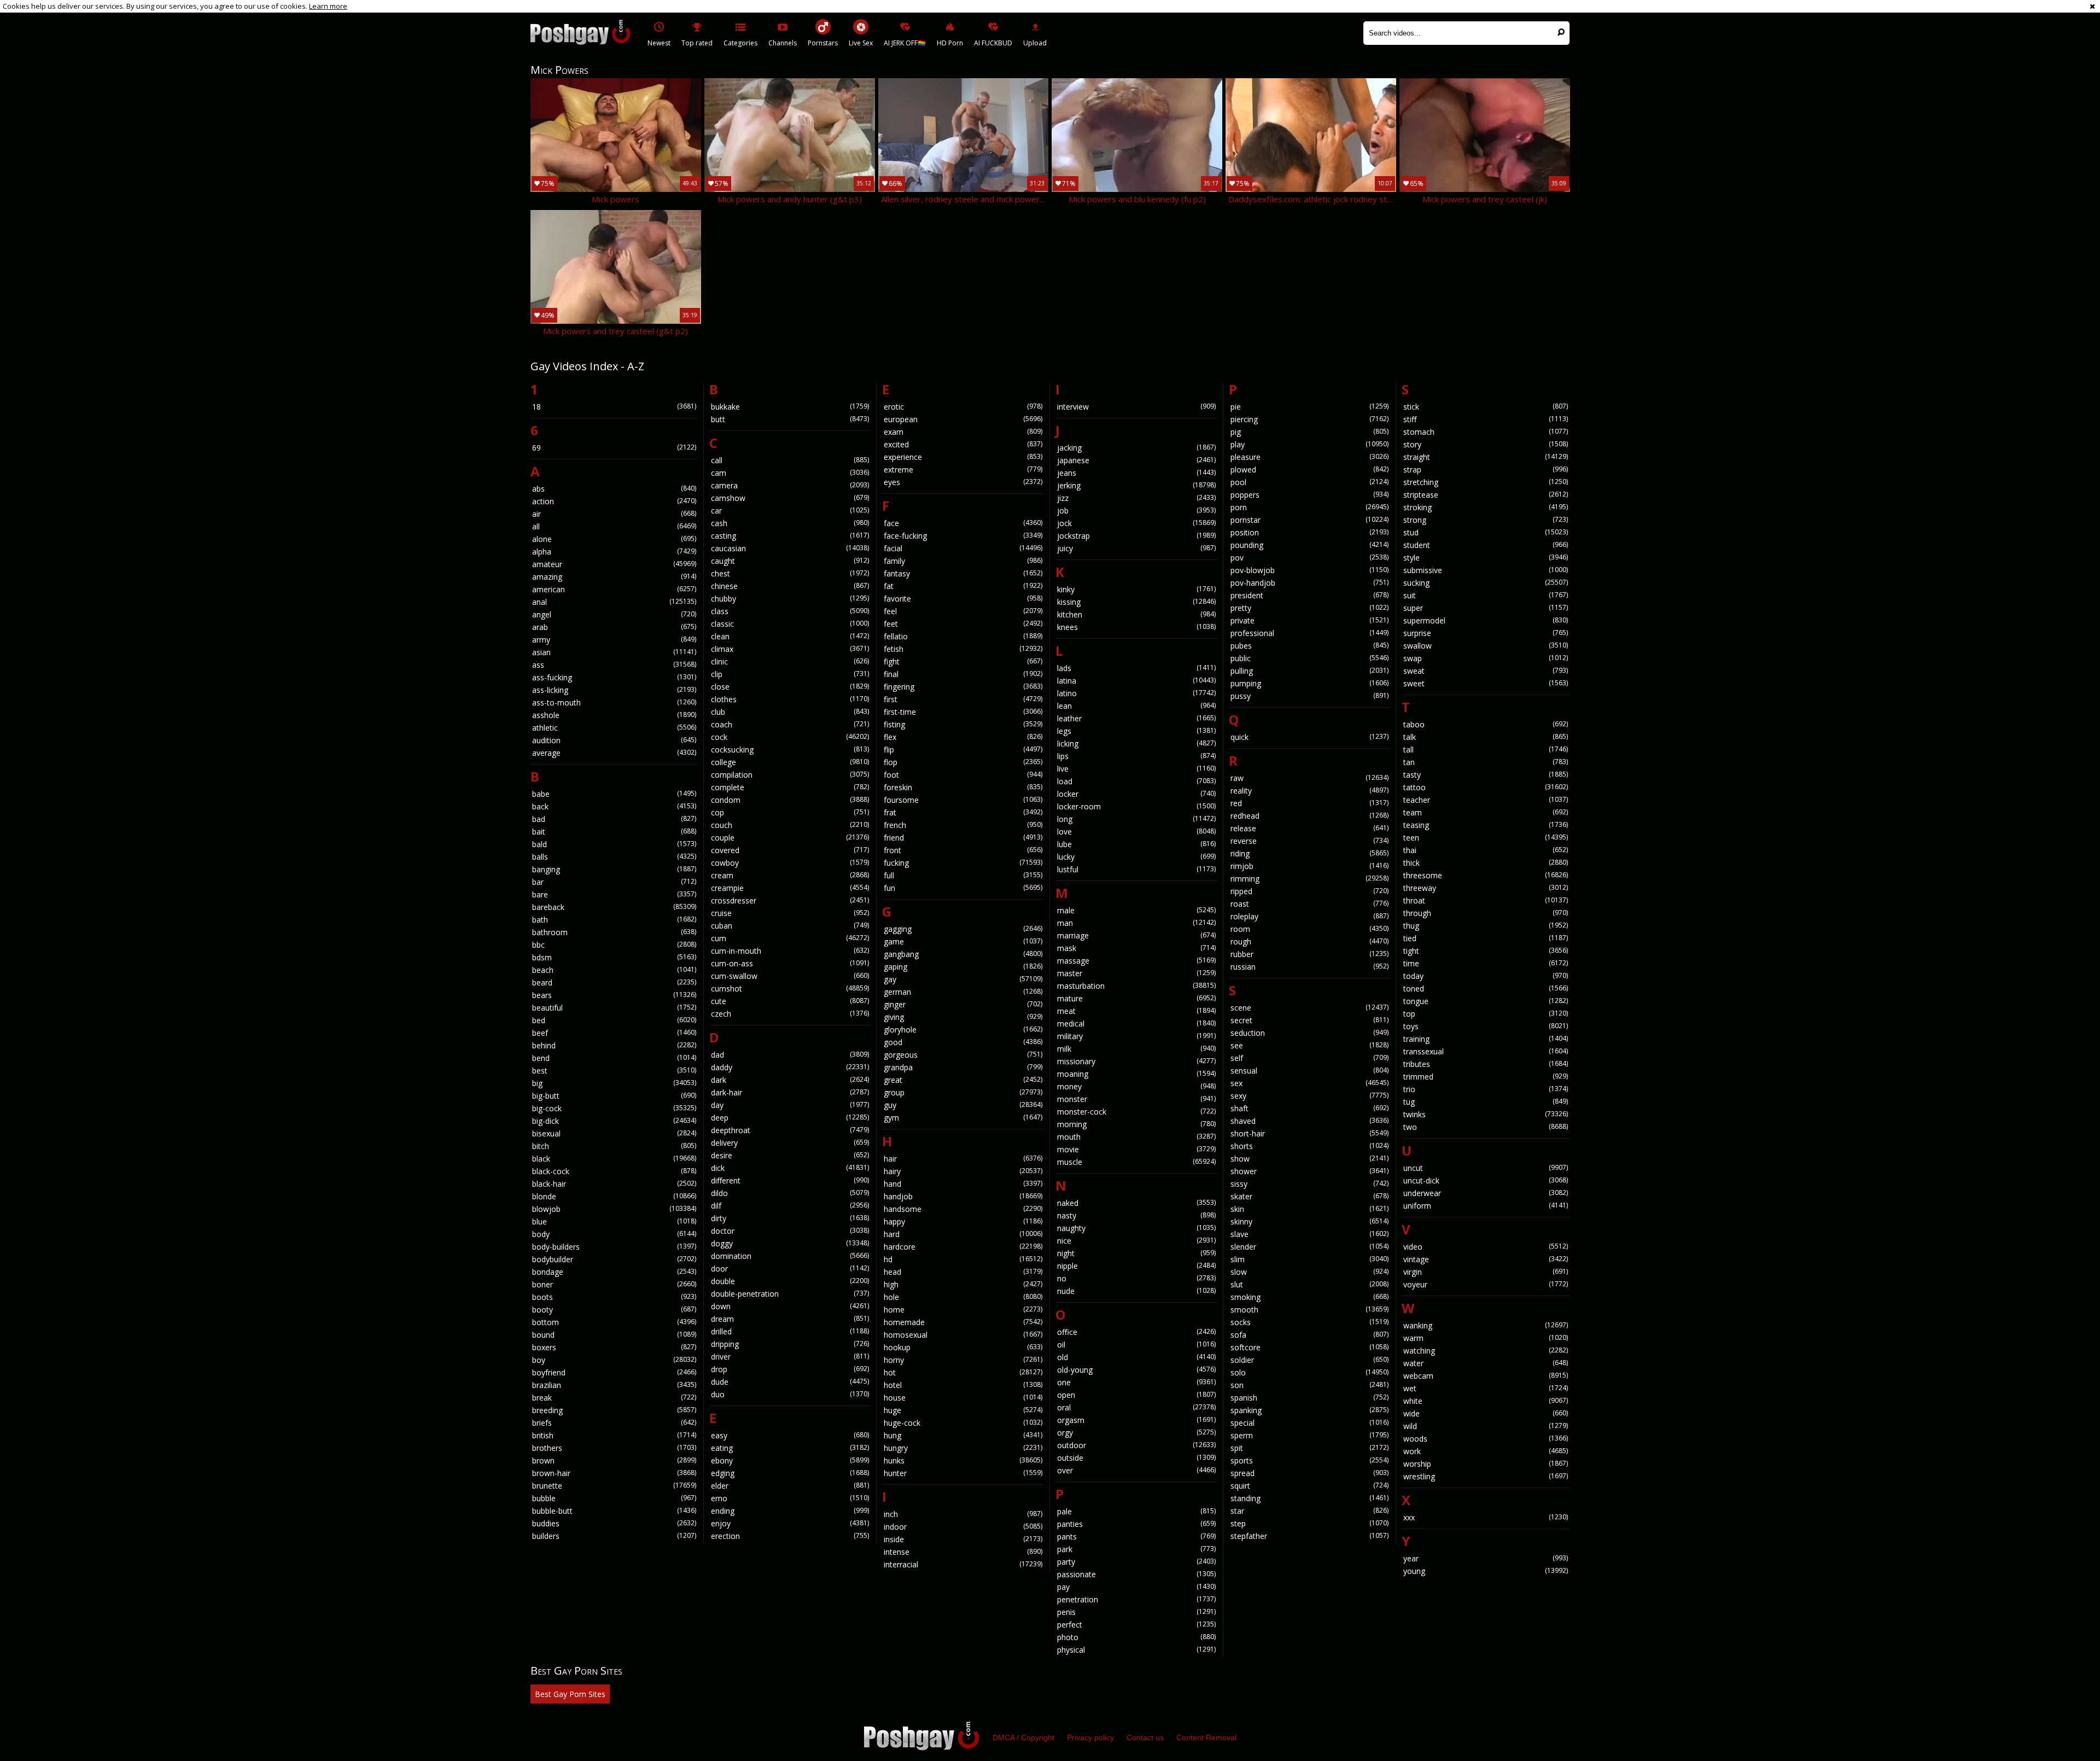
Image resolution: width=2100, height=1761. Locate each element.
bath (614, 920)
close (790, 687)
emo (790, 1498)
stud (1486, 532)
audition (614, 740)
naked (1136, 1203)
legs (1136, 731)
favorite (963, 599)
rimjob (1310, 866)
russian (1310, 967)
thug (1486, 926)
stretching (1486, 482)
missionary (1136, 1061)
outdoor (1136, 1445)
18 (614, 407)
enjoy (790, 1523)
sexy (1310, 1096)
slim (1310, 1259)
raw (1310, 778)
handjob (963, 1196)
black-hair (614, 1184)
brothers (614, 1448)
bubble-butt (614, 1511)
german (963, 992)
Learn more (328, 6)
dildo (790, 1193)
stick (1486, 407)
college (790, 762)
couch (790, 825)
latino (1136, 693)
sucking (1486, 583)
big (614, 1083)
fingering (963, 687)
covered (790, 850)
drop (790, 1369)
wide (1486, 1413)
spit (1310, 1448)
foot (963, 775)
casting (790, 536)
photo (1136, 1637)
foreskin (963, 787)
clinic (790, 661)
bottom (614, 1322)
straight (1486, 457)
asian (614, 652)
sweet (1486, 683)
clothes (790, 699)
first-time (963, 712)
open (1136, 1395)
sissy (1310, 1184)
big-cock (614, 1108)
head (963, 1272)
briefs (614, 1423)
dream (790, 1319)
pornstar (1310, 520)
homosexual (963, 1335)
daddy (790, 1067)
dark (790, 1080)
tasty (1486, 775)
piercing (1310, 419)
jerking (1136, 485)
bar (614, 882)
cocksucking (790, 750)
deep (790, 1118)
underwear (1486, 1193)
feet (963, 624)
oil (1136, 1345)
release (1310, 828)
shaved (1310, 1121)
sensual (1310, 1071)
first (963, 699)
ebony (790, 1460)
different (790, 1180)
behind (614, 1045)
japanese (1136, 460)
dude (790, 1382)
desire (790, 1155)
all (614, 526)
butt (790, 419)
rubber (1310, 954)
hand (963, 1184)
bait (614, 832)
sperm (1310, 1435)
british (614, 1435)
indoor (963, 1527)
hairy (963, 1171)
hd (963, 1259)
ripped (1310, 891)
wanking (1486, 1325)
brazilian (614, 1385)
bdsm (614, 957)
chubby (790, 599)
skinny (1310, 1221)
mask (1136, 948)
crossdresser (790, 900)
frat (963, 812)
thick (1486, 863)
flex (963, 737)
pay (1136, 1587)
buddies (614, 1523)
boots (614, 1297)
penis (1136, 1612)
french (963, 825)
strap (1486, 470)
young (1486, 1571)
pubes (1310, 646)
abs (614, 489)
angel (614, 614)
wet (1486, 1388)
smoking (1310, 1297)
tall (1486, 750)
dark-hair (790, 1092)
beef (614, 1033)
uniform (1486, 1206)
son (1310, 1385)
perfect (1136, 1625)
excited (963, 444)
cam (790, 473)
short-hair (1310, 1133)
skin (1310, 1209)
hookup (963, 1347)
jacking (1136, 448)
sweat (1486, 671)
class (790, 611)
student (1486, 545)
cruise (790, 913)
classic (790, 624)
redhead (1310, 816)
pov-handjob (1310, 583)
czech (790, 1014)
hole (963, 1297)
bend (614, 1058)
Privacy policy (1090, 1737)
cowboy (790, 863)
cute (790, 1001)
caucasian (790, 548)
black (614, 1159)
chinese (790, 586)
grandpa (963, 1067)
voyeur (1486, 1284)
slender (1310, 1247)
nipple (1136, 1266)
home (963, 1310)
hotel (963, 1385)
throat (1486, 900)
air (614, 514)
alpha (614, 552)
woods (1486, 1439)
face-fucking (963, 536)
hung (963, 1435)
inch (963, 1514)
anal (614, 602)
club (790, 712)
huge (963, 1410)
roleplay (1310, 916)
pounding (1310, 545)
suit (1486, 595)
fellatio (963, 636)
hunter (963, 1473)
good (963, 1042)
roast (1310, 904)
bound (614, 1335)
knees (1136, 627)
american (614, 589)
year (1486, 1558)
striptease (1486, 495)
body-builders (614, 1247)
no (1136, 1278)
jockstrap (1136, 536)
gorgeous (963, 1055)
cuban (790, 926)
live (1136, 769)
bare (614, 894)
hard (963, 1234)
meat (1136, 1011)
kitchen (1136, 614)
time (1486, 963)
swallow (1486, 646)
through (1486, 913)
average (614, 753)
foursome (963, 800)
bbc (614, 945)
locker (1136, 794)
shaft (1310, 1108)
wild (1486, 1426)
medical (1136, 1024)
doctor (790, 1231)
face (963, 523)
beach (614, 970)
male (1136, 910)
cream (790, 875)
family (963, 561)
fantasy (963, 573)
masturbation (1136, 986)
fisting (963, 724)
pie (1310, 407)
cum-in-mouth (790, 951)
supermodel (1486, 620)
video (1486, 1247)
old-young (1136, 1370)
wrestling (1486, 1476)
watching (1486, 1351)
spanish (1310, 1398)
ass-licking (614, 690)
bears (614, 995)
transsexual (1486, 1051)
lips (1136, 756)
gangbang (963, 954)
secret (1310, 1020)
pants (1136, 1536)
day (790, 1105)
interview (1136, 407)
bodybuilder (614, 1259)
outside (1136, 1458)
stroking (1486, 507)
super (1486, 608)
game (963, 941)
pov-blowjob (1310, 570)
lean (1136, 706)
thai (1486, 850)
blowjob (614, 1209)
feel (963, 611)
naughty (1136, 1228)
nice (1136, 1241)
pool (1310, 482)
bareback (614, 907)
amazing (614, 577)
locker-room (1136, 806)
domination (790, 1256)
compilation (790, 775)
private (1310, 620)
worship (1486, 1464)
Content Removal (1206, 1737)
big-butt (614, 1096)
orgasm (1136, 1420)
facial (963, 548)
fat (963, 586)
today (1486, 976)
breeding (614, 1410)
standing (1310, 1498)
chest (790, 573)
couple (790, 838)
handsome (963, 1209)
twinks (1486, 1114)
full (963, 875)
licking (1136, 744)
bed (614, 1020)
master (1136, 973)
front (963, 850)
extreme (963, 470)
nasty (1136, 1215)
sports (1310, 1460)
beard (614, 982)
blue (614, 1221)
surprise (1486, 633)
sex (1310, 1083)
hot (963, 1372)
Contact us (1145, 1737)
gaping (963, 967)
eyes (963, 482)
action (614, 501)
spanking (1310, 1410)
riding (1310, 853)
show (1310, 1159)
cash (790, 523)
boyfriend (614, 1372)
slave (1310, 1234)
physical (1136, 1650)
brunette (614, 1486)
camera (790, 485)
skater (1310, 1196)
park (1136, 1549)
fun (963, 888)
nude (1136, 1291)
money (1136, 1086)
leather (1136, 718)
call (790, 460)
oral (1136, 1407)
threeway (1486, 888)
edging (790, 1473)
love (1136, 832)
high (963, 1284)
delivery (790, 1143)
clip (790, 674)
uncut (1486, 1168)
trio (1486, 1089)
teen (1486, 838)
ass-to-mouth (614, 702)
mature (1136, 998)
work (1486, 1451)
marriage (1136, 935)
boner (614, 1284)
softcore (1310, 1347)
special (1310, 1423)
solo (1310, 1372)
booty (614, 1310)
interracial (963, 1564)
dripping (790, 1344)
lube (1136, 844)
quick (1310, 737)
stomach (1486, 432)
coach (790, 724)
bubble (614, 1498)
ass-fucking (614, 677)
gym (963, 1118)
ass (614, 665)
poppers (1310, 495)
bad (614, 819)
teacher (1486, 800)
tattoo (1486, 787)
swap (1486, 658)
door (790, 1269)
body (614, 1234)
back (614, 806)
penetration (1136, 1599)
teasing (1486, 825)
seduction (1310, 1033)
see (1310, 1045)
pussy (1310, 696)
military (1136, 1036)
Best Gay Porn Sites (570, 1694)
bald (614, 844)
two (1486, 1127)
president (1310, 595)
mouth (1136, 1137)
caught (790, 561)
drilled (790, 1331)
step (1310, 1523)
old (1136, 1357)
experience (963, 457)
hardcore (963, 1247)
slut (1310, 1284)
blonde (614, 1196)
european (963, 419)
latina (1136, 681)
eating (790, 1448)
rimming (1310, 879)
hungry (963, 1448)
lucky (1136, 857)
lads (1136, 668)
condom (790, 800)
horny (963, 1360)
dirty (790, 1218)
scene (1310, 1008)
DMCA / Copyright (1023, 1737)
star (1310, 1511)
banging (614, 869)
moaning (1136, 1074)
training (1486, 1039)
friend (963, 838)
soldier (1310, 1360)
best (614, 1071)
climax (790, 649)
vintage (1486, 1259)
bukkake (790, 407)
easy (790, 1435)
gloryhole (963, 1030)
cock (790, 737)
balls (614, 857)
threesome (1486, 875)
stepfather (1310, 1536)
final (963, 674)
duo (790, 1394)
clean (790, 636)
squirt (1310, 1486)
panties (1136, 1524)
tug (1486, 1102)
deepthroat (790, 1130)
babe (614, 794)
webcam (1486, 1376)
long (1136, 819)
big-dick (614, 1121)
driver (790, 1357)
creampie (790, 888)
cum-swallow (790, 976)
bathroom (614, 932)
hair (963, 1159)
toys (1486, 1026)
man (1136, 923)
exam (963, 432)
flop (963, 762)
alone (614, 539)
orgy (1136, 1433)
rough (1310, 941)
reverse (1310, 841)
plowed (1310, 470)
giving (963, 1017)
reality (1310, 791)
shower (1310, 1171)
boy (614, 1360)
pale (1136, 1511)
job (1136, 511)
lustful (1136, 869)
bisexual (614, 1133)
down (790, 1306)
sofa (1310, 1335)
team (1486, 812)
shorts (1310, 1146)
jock (1136, 523)
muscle (1136, 1162)
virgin (1486, 1272)
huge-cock (963, 1423)
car (790, 511)
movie (1136, 1149)
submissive (1486, 570)
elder (790, 1486)
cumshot (790, 989)
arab (614, 627)
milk (1136, 1049)
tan (1486, 762)
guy (963, 1105)
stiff (1486, 419)
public (1310, 658)
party (1136, 1562)
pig (1310, 432)
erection (790, 1536)
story (1486, 444)
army (614, 640)
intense (963, 1552)
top (1486, 1014)
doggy (790, 1243)
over (1136, 1470)
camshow (790, 498)
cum (790, 938)
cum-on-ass (790, 963)
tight (1486, 951)
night (1136, 1253)
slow (1310, 1272)
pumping (1310, 683)
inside (963, 1539)
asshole (614, 715)
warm (1486, 1338)
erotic (963, 407)
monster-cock (1136, 1112)
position (1310, 532)
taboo (1486, 724)
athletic (614, 728)
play (1310, 444)
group (963, 1092)
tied (1486, 938)
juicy (1136, 548)
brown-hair (614, 1473)
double (790, 1281)
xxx (1486, 1517)
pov (1310, 558)
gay (963, 979)
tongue (1486, 1001)
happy (963, 1221)
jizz (1136, 498)
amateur (614, 564)
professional (1310, 633)
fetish (963, 649)
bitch (614, 1146)
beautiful (614, 1008)
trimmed (1486, 1077)
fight (963, 661)
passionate (1136, 1574)
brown (614, 1460)
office (1136, 1332)
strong (1486, 520)
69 (614, 448)
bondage (614, 1272)
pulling (1310, 671)
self (1310, 1058)
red (1310, 803)
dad (790, 1055)
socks (1310, 1322)
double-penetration (790, 1294)
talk (1486, 737)
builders (614, 1536)
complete (790, 787)
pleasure (1310, 457)
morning (1136, 1124)
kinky (1136, 589)
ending (790, 1511)
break (614, 1398)
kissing (1136, 602)
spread (1310, 1473)
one (1136, 1382)
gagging (963, 929)
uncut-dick (1486, 1180)
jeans (1136, 473)
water (1486, 1363)
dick (790, 1168)
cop (790, 812)
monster (1136, 1099)
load (1136, 781)
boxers (614, 1347)
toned (1486, 989)
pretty (1310, 608)
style (1486, 558)
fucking (963, 863)
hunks (963, 1460)
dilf (790, 1206)
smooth (1310, 1310)
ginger (963, 1004)
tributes (1486, 1064)
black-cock (614, 1171)
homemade (963, 1322)
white (1486, 1401)
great (963, 1080)
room (1310, 929)
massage (1136, 961)
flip (963, 750)
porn (1310, 507)
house (963, 1398)
